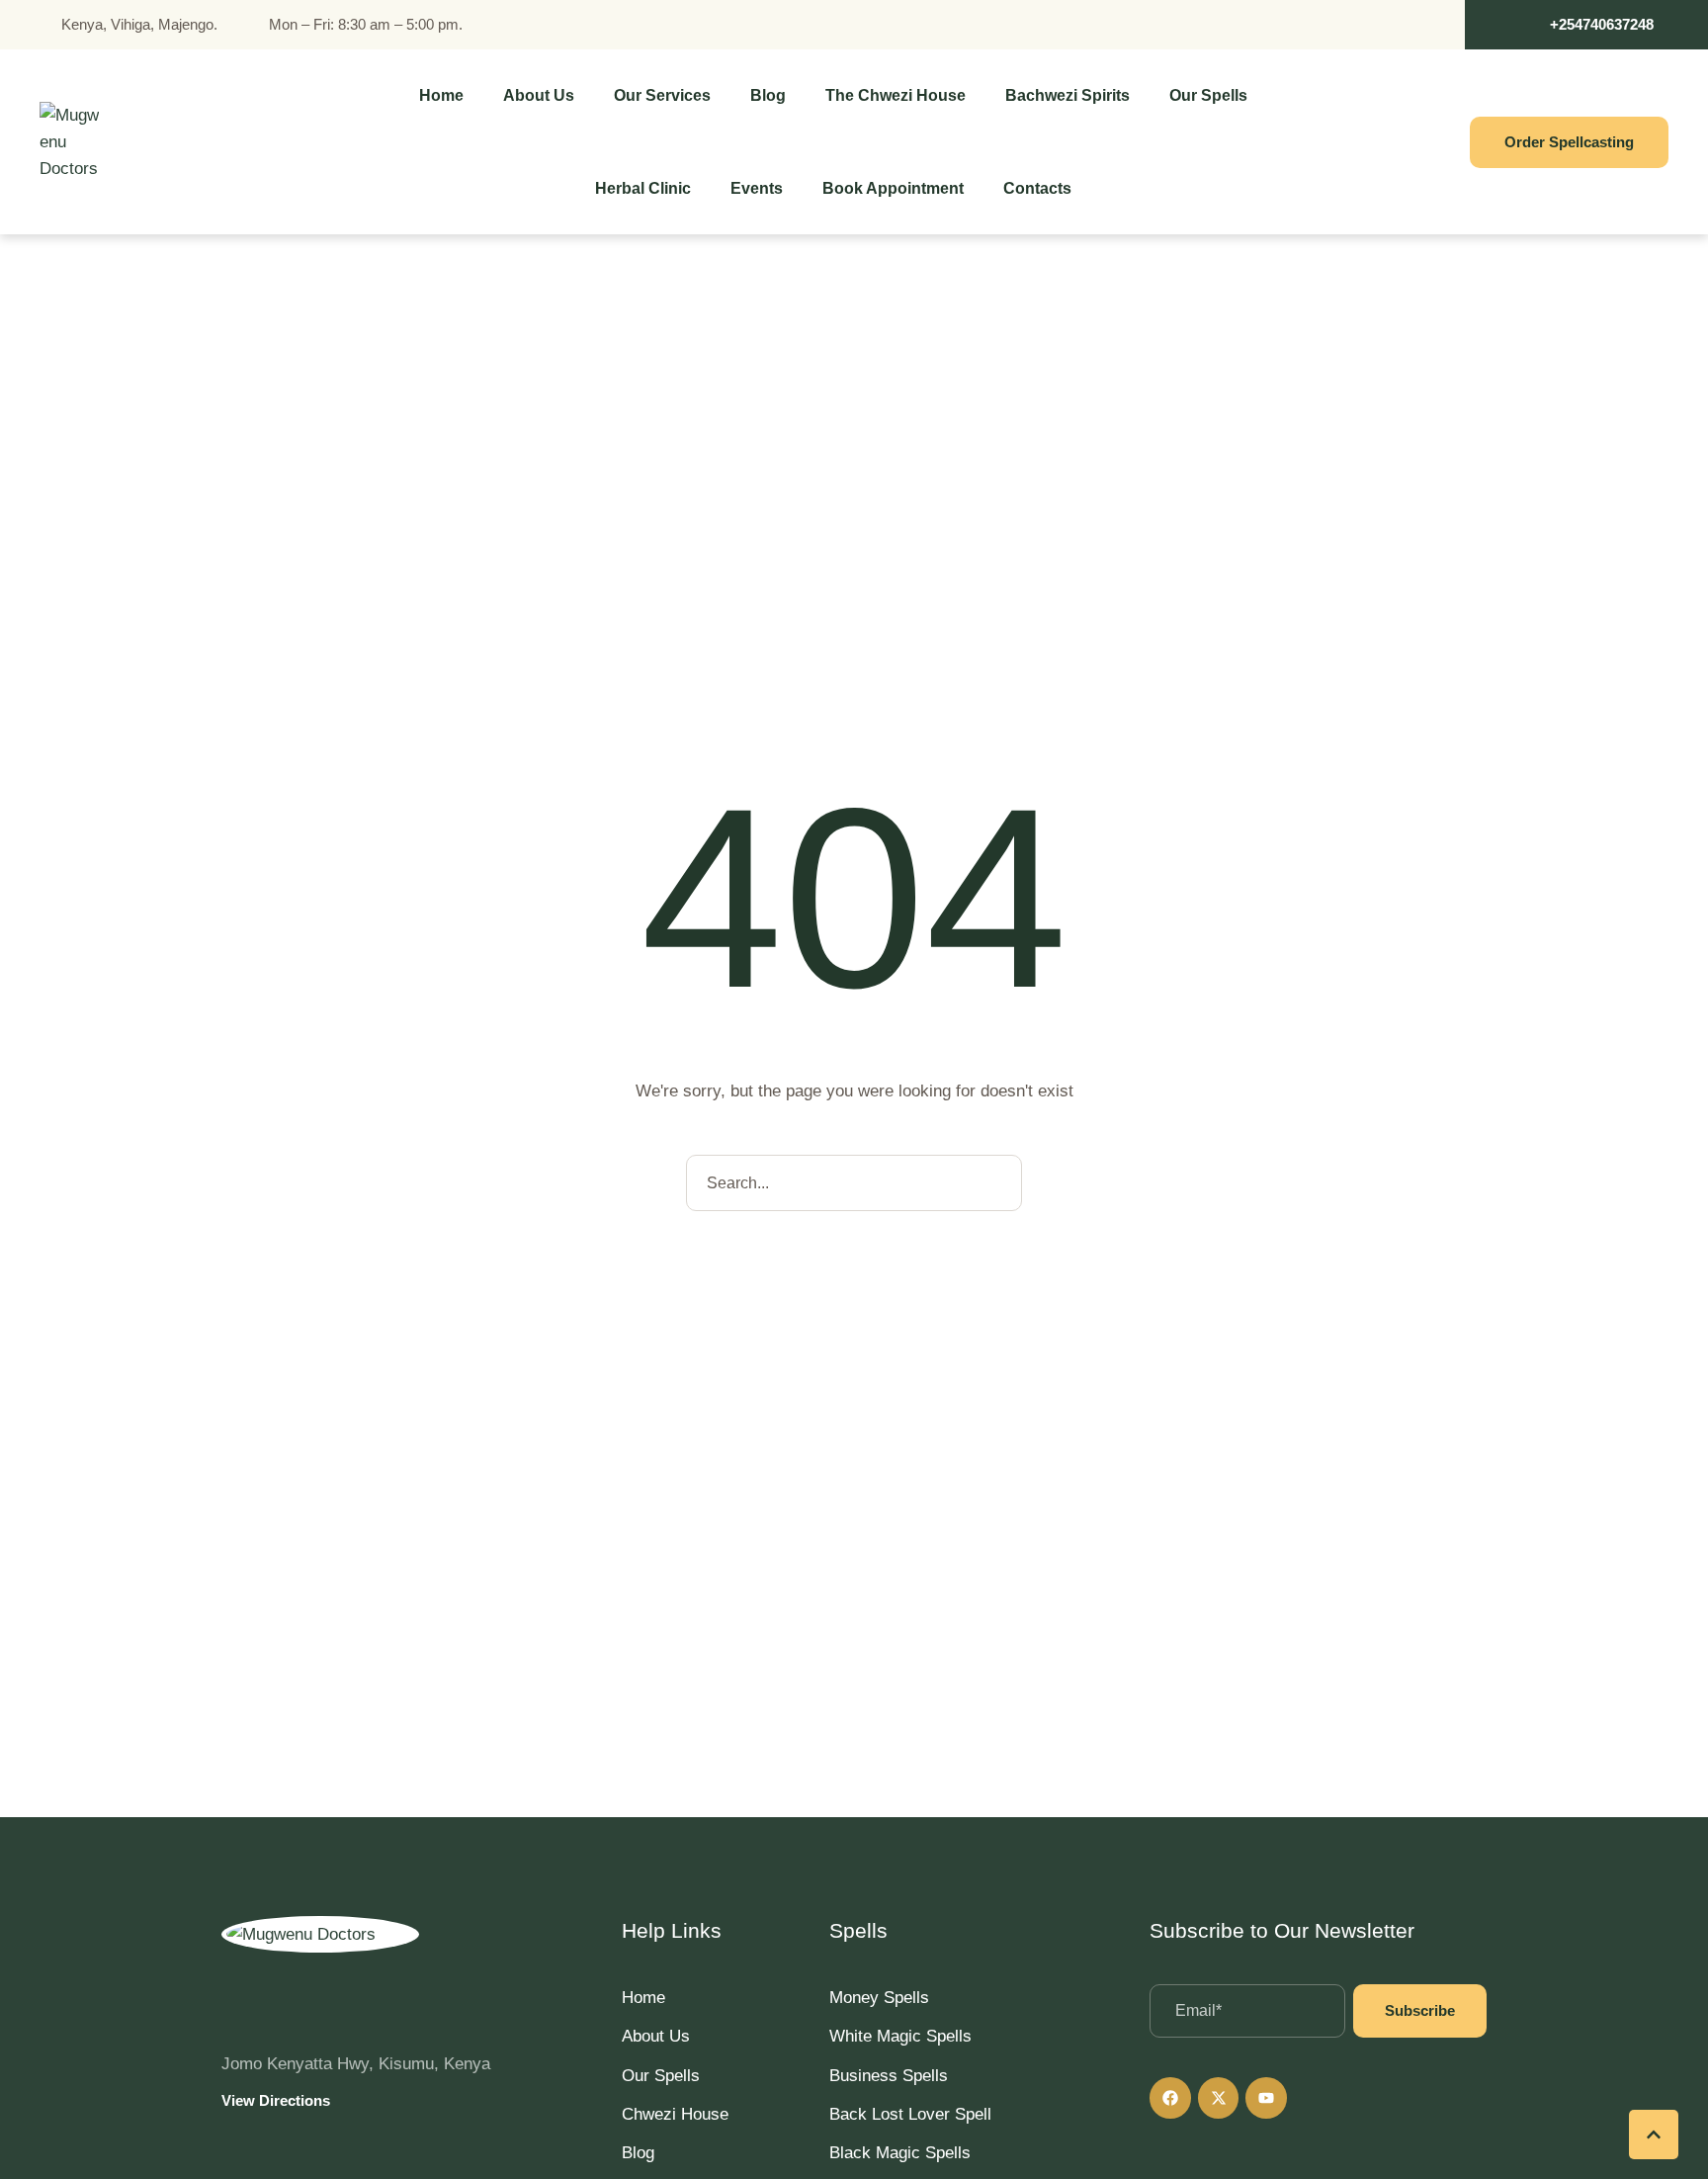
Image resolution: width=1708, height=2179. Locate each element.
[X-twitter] (1219, 2098)
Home (643, 1998)
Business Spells (889, 2076)
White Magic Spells (900, 2036)
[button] (1586, 25)
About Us (656, 2036)
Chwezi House (675, 2114)
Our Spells (661, 2076)
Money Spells (879, 1998)
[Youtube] (1266, 2098)
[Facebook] (1170, 2098)
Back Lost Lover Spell (910, 2114)
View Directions (276, 2100)
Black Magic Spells (900, 2153)
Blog (638, 2153)
